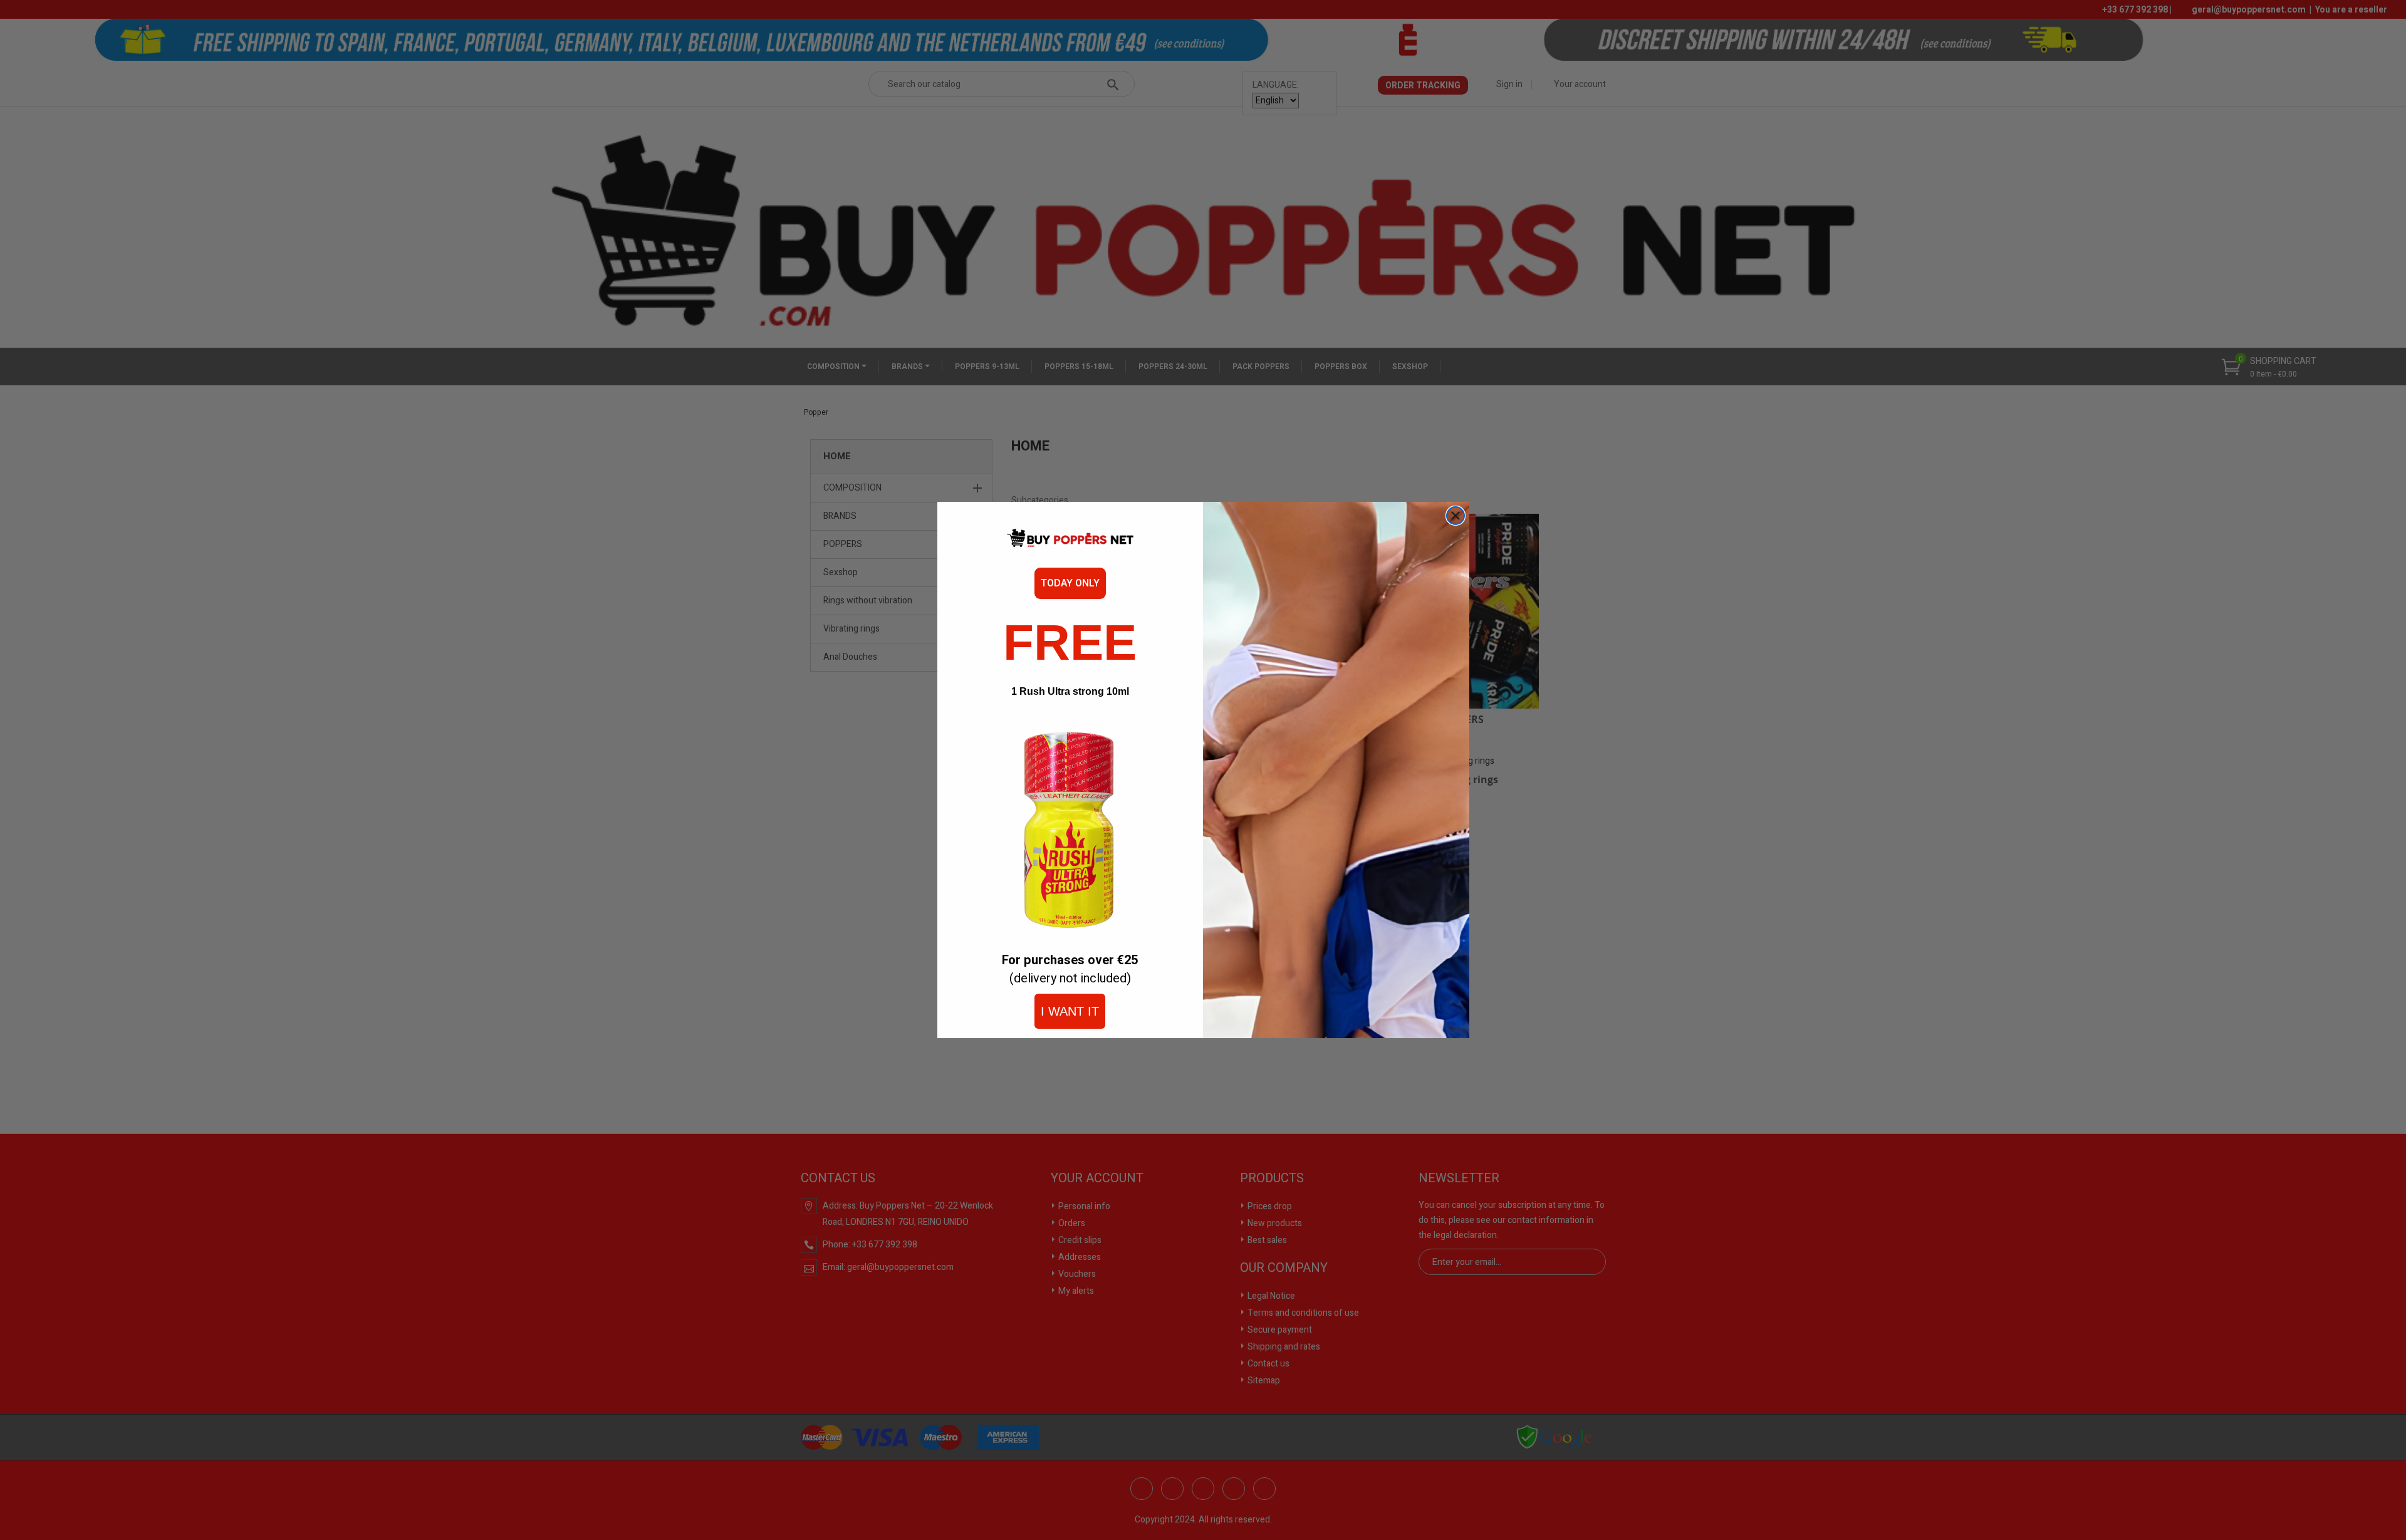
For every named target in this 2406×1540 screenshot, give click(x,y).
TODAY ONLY (1070, 583)
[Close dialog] (1456, 516)
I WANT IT (1070, 1011)
